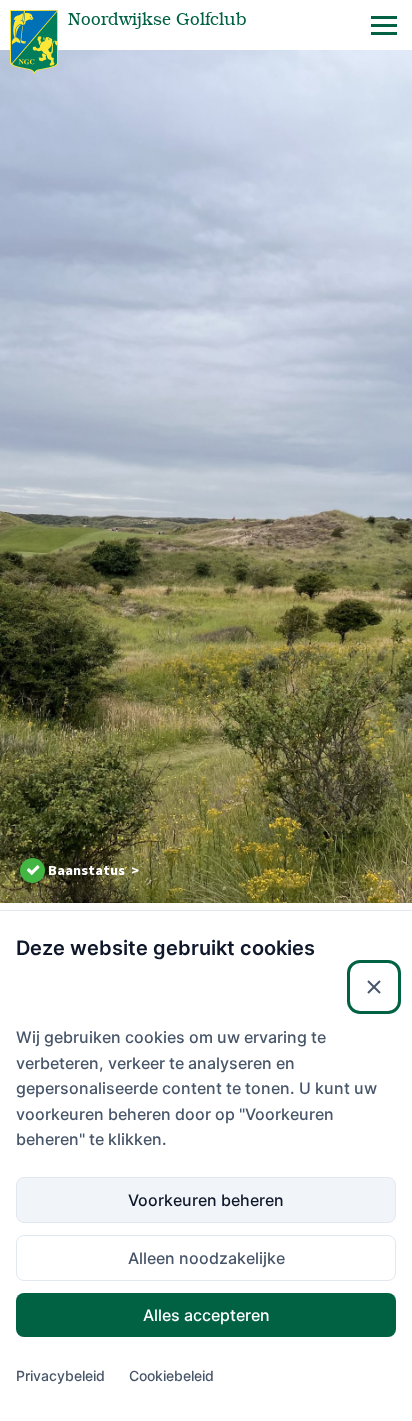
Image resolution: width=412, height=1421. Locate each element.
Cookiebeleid (171, 1375)
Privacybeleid (60, 1375)
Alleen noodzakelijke (206, 1258)
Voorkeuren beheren (206, 1200)
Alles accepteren (206, 1315)
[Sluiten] (374, 987)
